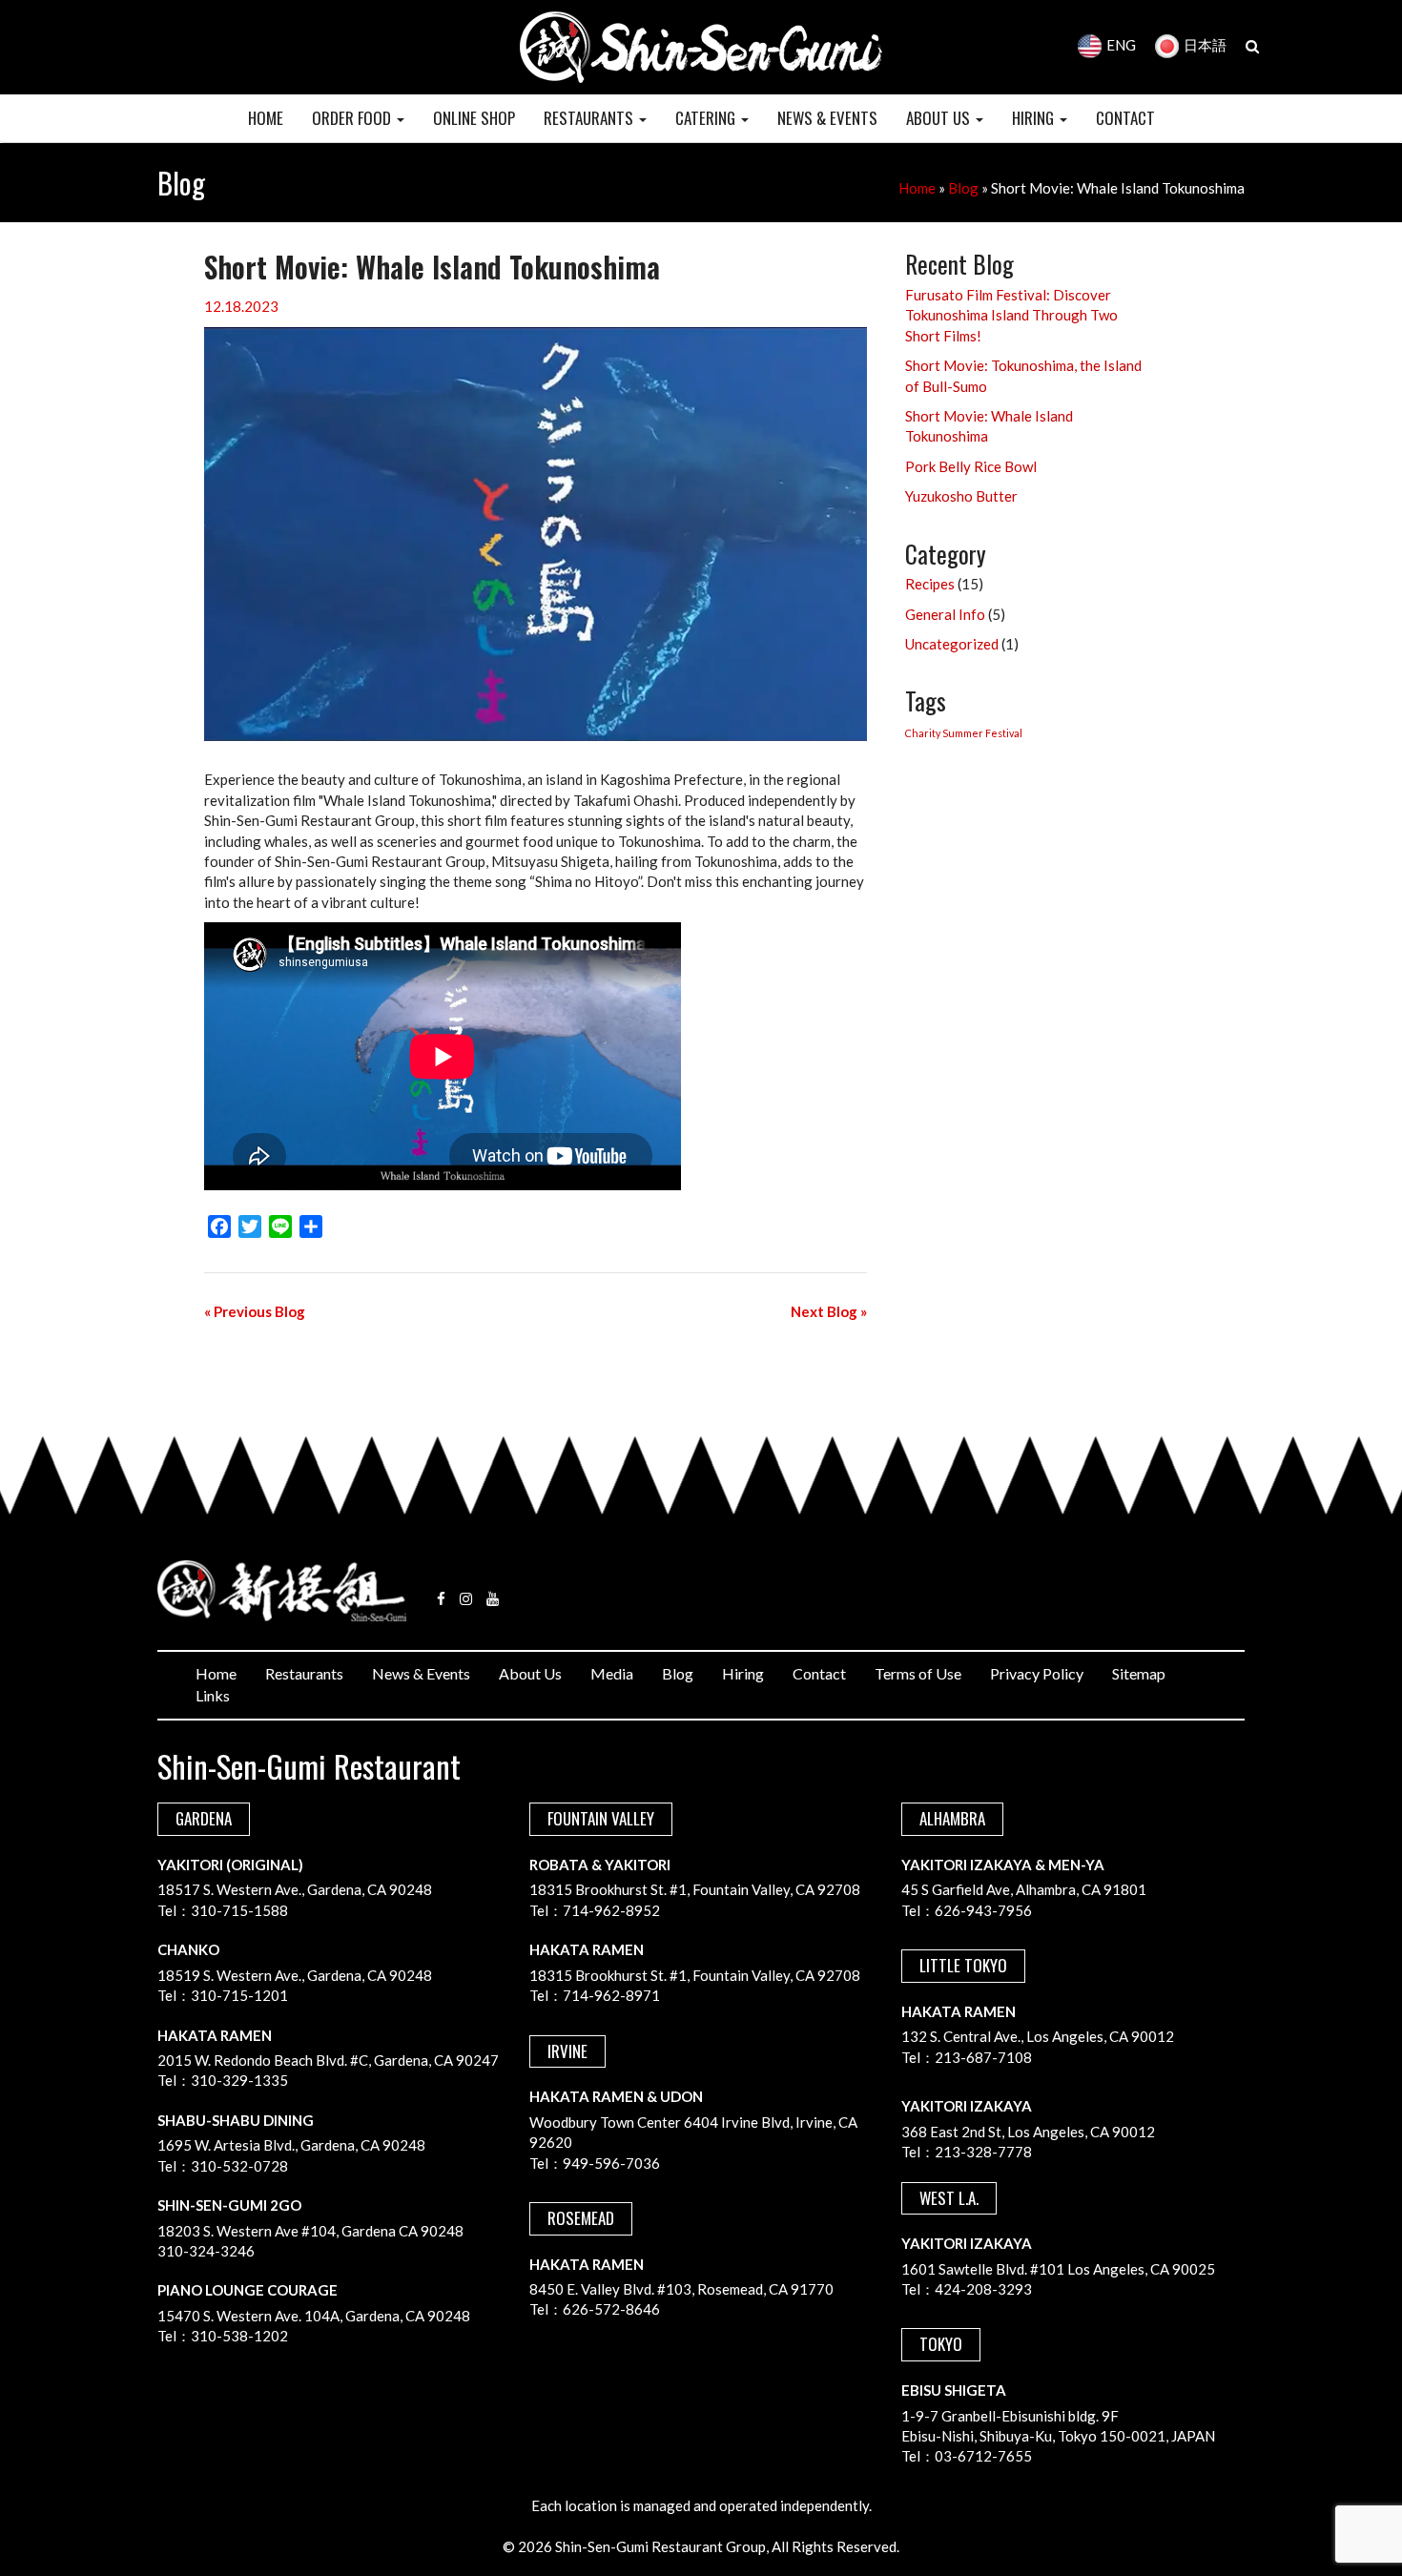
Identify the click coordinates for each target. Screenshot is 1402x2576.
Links (213, 1695)
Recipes (930, 584)
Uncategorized (952, 644)
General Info (945, 614)
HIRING (1035, 118)
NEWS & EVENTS (827, 118)
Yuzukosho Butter (961, 496)
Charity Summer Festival (964, 733)
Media (612, 1673)
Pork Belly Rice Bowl (971, 466)
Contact (819, 1673)
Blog (963, 188)
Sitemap (1139, 1673)
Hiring (743, 1673)
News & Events (421, 1673)
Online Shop (474, 118)
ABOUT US (940, 118)
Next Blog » (829, 1311)
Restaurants (304, 1673)
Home (917, 188)
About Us (530, 1673)
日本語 (1205, 45)
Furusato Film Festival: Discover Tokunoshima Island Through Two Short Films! (1011, 315)
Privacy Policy (1037, 1673)
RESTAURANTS (590, 118)
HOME (266, 118)
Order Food (353, 118)
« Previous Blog (255, 1311)
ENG (1121, 45)
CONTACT (1125, 118)
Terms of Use (918, 1673)
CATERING (707, 118)
